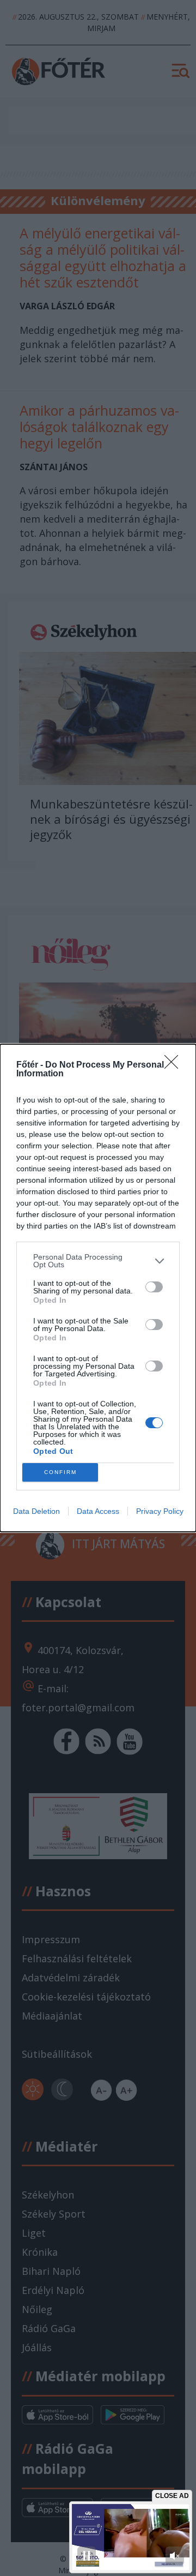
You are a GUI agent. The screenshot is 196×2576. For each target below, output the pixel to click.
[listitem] (98, 1261)
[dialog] (98, 1288)
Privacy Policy (160, 1511)
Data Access (98, 1511)
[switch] (154, 1287)
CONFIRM (60, 1472)
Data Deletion (36, 1511)
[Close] (175, 1065)
